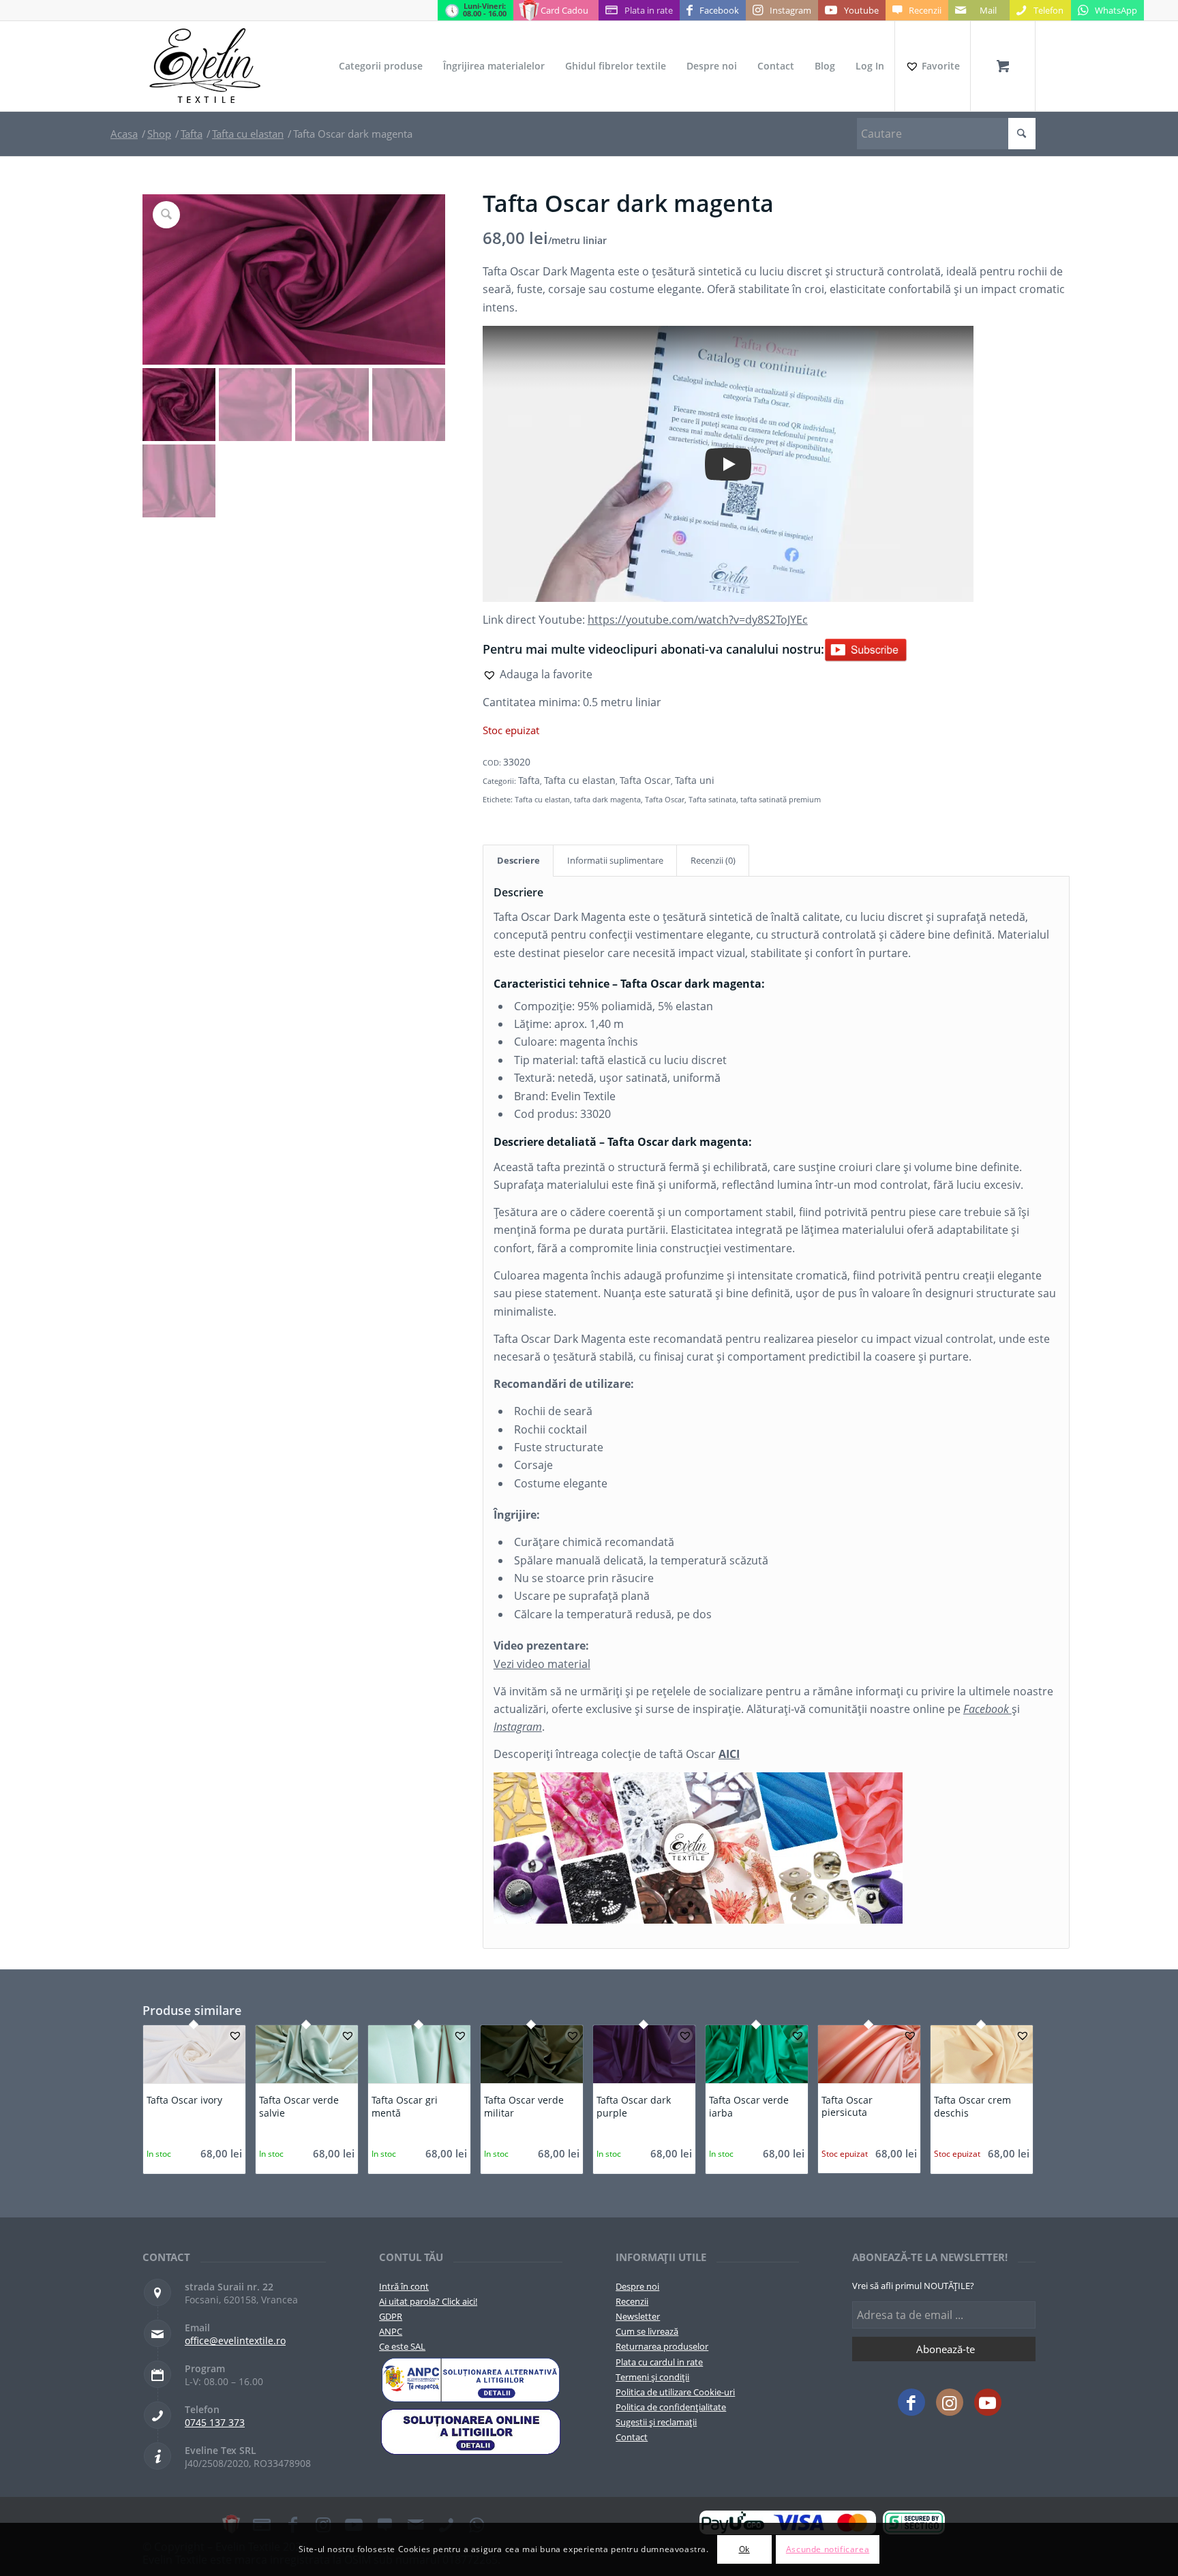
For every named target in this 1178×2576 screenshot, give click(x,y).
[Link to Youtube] (988, 2402)
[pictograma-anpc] (471, 2380)
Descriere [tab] (518, 860)
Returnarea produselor (662, 2346)
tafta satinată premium (781, 799)
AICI (729, 1754)
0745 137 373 (215, 2422)
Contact (632, 2437)
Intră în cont (404, 2286)
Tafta (529, 780)
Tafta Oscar (645, 780)
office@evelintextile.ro (235, 2340)
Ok (744, 2549)
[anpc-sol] (471, 2431)
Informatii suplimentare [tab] (615, 860)
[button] (538, 674)
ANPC (391, 2331)
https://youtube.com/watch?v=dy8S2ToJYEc (698, 620)
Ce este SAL (402, 2346)
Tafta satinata (712, 799)
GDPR (391, 2316)
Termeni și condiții (652, 2377)
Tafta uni (695, 780)
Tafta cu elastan (580, 780)
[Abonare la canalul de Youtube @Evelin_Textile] (866, 649)
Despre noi (637, 2286)
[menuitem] (381, 66)
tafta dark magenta (607, 799)
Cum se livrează (647, 2331)
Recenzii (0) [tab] (713, 860)
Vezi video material (542, 1664)
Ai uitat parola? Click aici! (428, 2301)
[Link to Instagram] (950, 2402)
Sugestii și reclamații (656, 2422)
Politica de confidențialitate (671, 2407)
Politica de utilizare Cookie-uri (675, 2392)
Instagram (518, 1727)
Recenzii (632, 2301)
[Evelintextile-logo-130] (206, 66)
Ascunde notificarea (828, 2549)
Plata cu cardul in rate (659, 2362)
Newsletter (638, 2316)
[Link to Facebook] (911, 2402)
